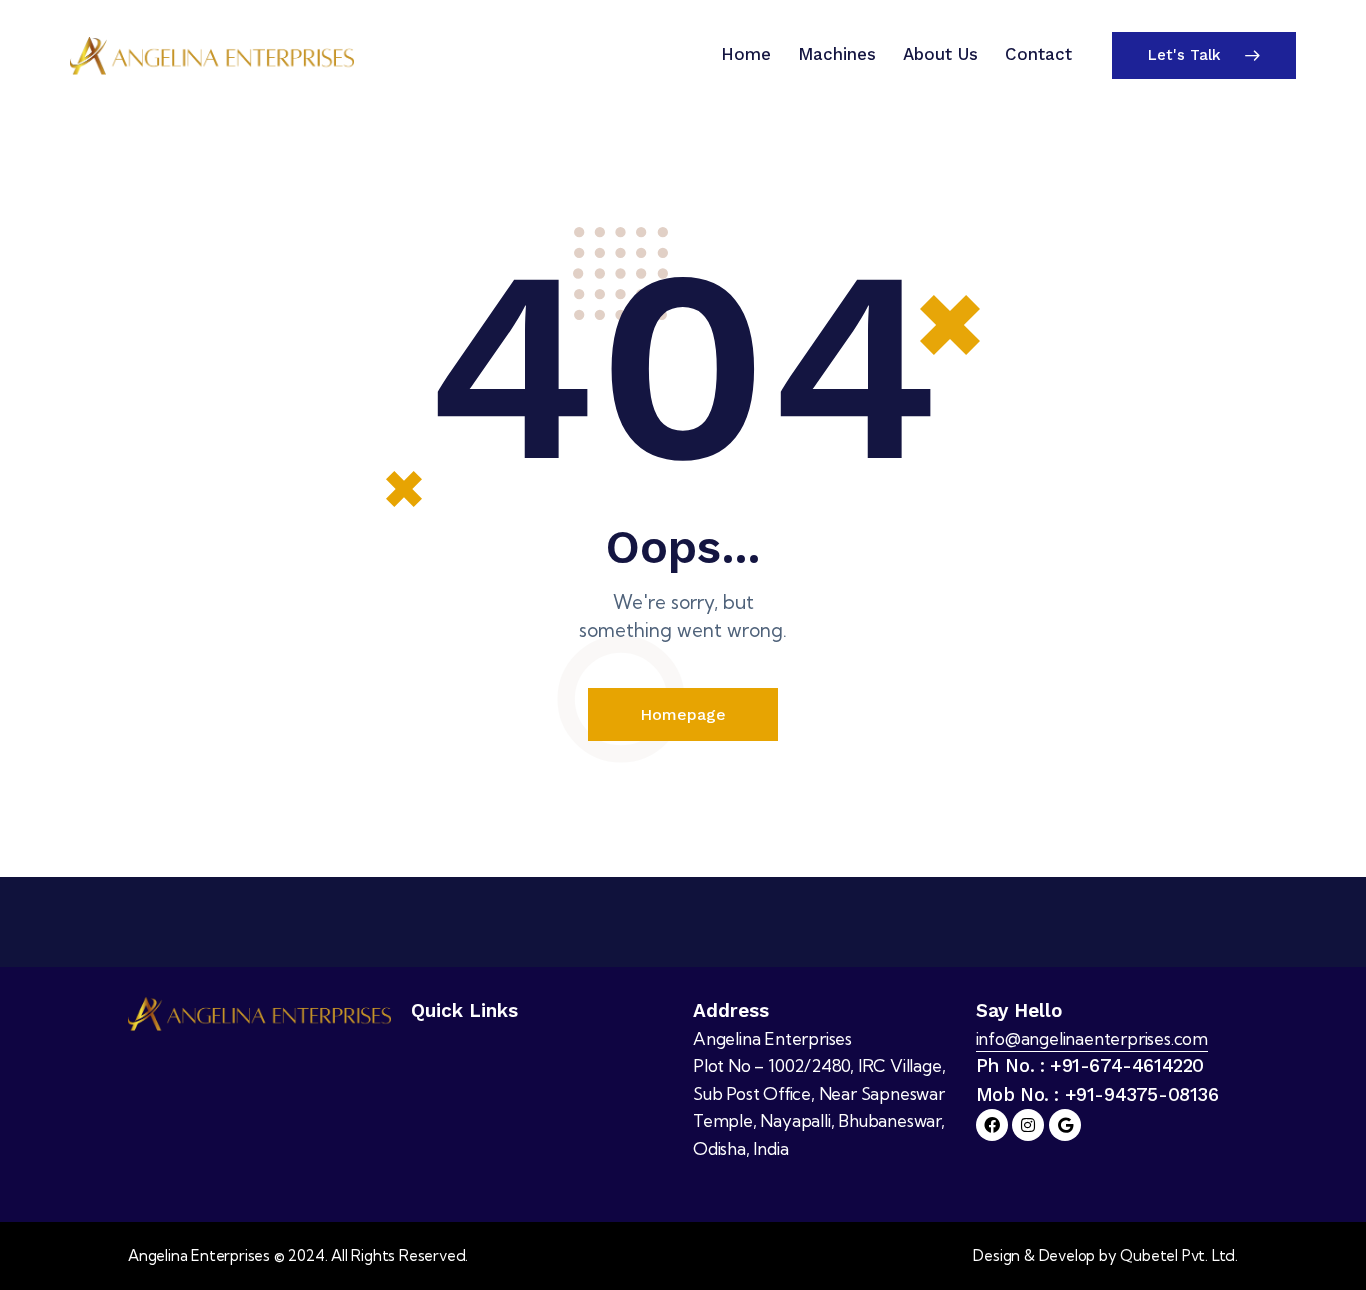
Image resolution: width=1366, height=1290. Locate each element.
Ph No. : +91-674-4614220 (1090, 1065)
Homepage (683, 714)
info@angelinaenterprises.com (1092, 1038)
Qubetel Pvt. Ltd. (1179, 1255)
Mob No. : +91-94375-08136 (1097, 1094)
